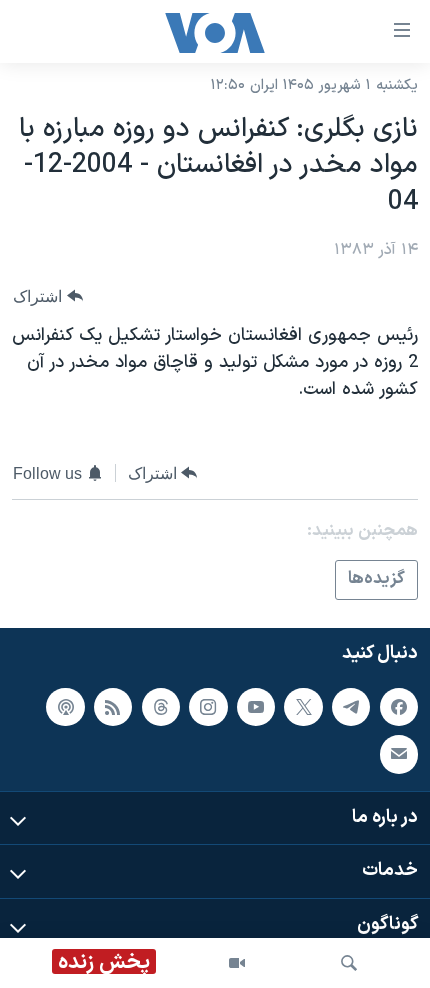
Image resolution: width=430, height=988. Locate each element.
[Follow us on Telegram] (351, 706)
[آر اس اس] (113, 706)
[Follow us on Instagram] (208, 706)
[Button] (48, 296)
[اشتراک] (399, 754)
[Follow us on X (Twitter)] (303, 706)
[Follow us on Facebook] (399, 706)
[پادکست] (65, 706)
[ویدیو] (237, 963)
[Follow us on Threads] (161, 706)
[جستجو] (349, 963)
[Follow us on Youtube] (256, 706)
